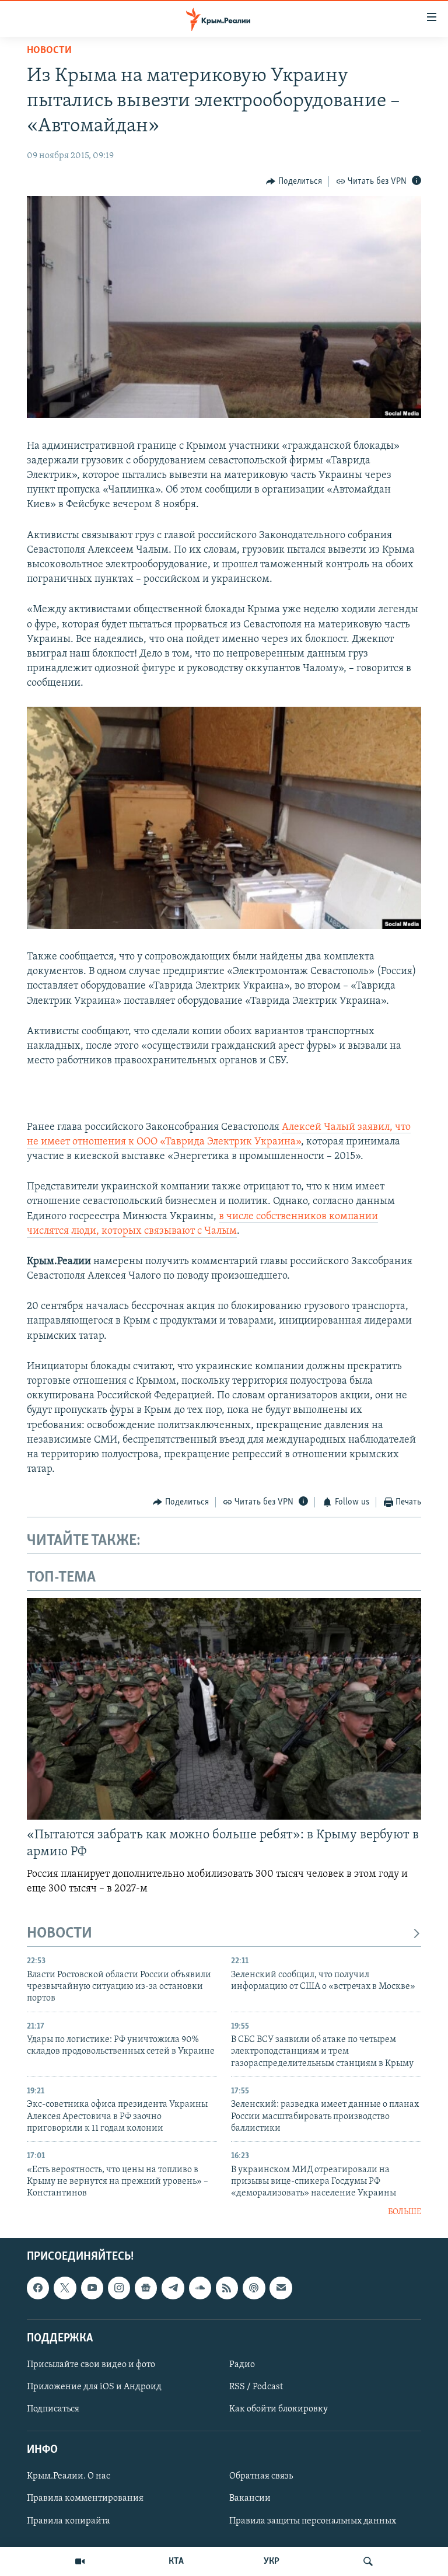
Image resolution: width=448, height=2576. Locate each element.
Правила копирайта (69, 2521)
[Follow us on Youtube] (92, 2288)
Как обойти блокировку (279, 2409)
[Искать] (368, 2561)
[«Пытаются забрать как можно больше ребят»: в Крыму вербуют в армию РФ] (224, 1709)
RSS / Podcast (256, 2387)
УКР (272, 2561)
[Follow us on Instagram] (119, 2288)
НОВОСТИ (60, 1934)
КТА (176, 2561)
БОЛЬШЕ (405, 2212)
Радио (242, 2365)
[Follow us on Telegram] (173, 2288)
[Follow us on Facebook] (38, 2288)
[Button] (294, 181)
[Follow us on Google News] (146, 2288)
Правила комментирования (85, 2499)
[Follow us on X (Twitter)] (65, 2288)
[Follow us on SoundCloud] (200, 2288)
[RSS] (227, 2288)
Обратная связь (261, 2477)
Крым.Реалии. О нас (69, 2477)
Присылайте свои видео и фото (91, 2365)
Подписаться (53, 2409)
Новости (49, 51)
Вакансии (250, 2499)
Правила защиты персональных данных (313, 2521)
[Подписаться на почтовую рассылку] (281, 2288)
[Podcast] (254, 2288)
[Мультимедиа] (80, 2561)
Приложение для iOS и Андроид (94, 2387)
